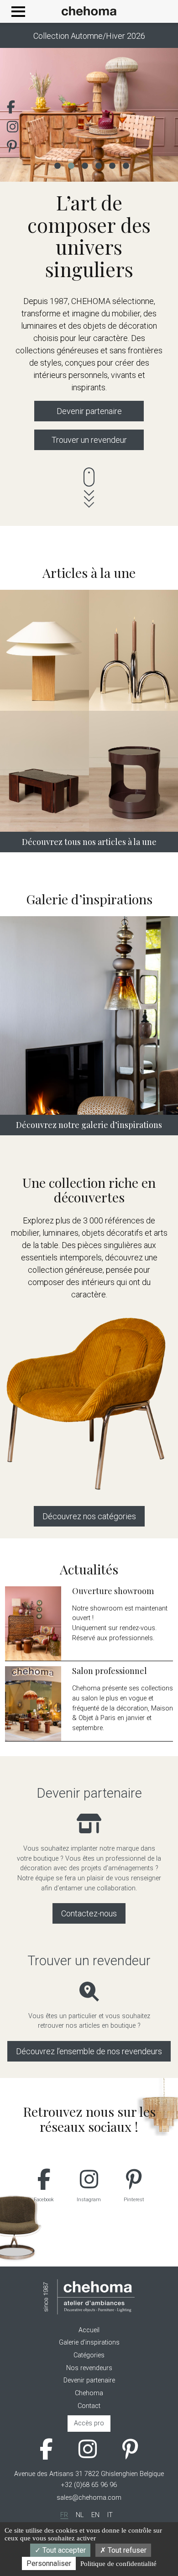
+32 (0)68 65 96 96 (89, 2485)
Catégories (89, 2355)
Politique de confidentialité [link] (118, 2564)
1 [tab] (57, 165)
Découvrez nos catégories (89, 1516)
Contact (89, 2406)
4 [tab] (98, 165)
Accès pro (89, 2423)
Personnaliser (49, 2563)
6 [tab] (126, 165)
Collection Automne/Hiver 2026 (89, 36)
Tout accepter (63, 2550)
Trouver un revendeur (89, 440)
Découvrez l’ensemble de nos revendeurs (89, 2051)
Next (157, 115)
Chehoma (89, 2393)
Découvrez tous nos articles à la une (89, 842)
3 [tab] (84, 165)
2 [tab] (71, 165)
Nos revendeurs (89, 2368)
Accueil (89, 2330)
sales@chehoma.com (89, 2498)
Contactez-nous (89, 1913)
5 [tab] (112, 165)
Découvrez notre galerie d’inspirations (89, 1125)
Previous (21, 115)
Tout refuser (126, 2550)
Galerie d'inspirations (89, 2343)
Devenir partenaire (89, 411)
